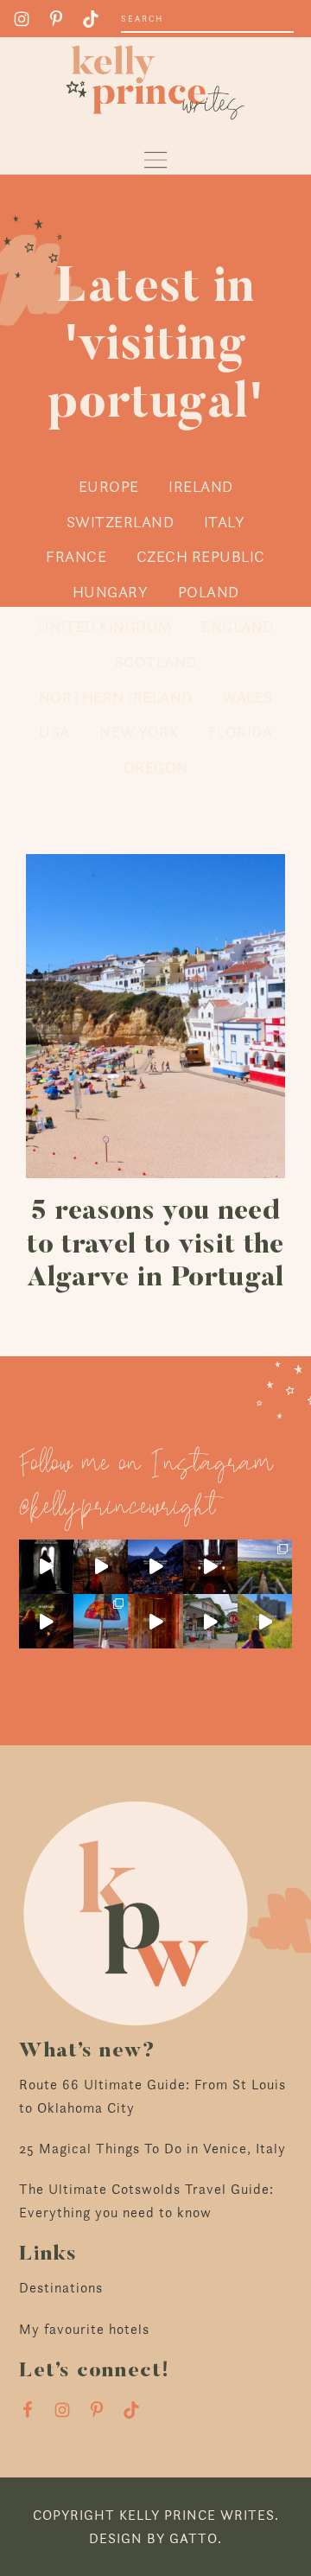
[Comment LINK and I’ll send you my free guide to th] (210, 1567)
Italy (225, 522)
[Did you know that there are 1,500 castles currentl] (265, 1621)
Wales (248, 697)
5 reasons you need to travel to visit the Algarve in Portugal (155, 1245)
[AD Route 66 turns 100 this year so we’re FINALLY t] (210, 1621)
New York (139, 732)
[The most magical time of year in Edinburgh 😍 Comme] (101, 1567)
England (238, 626)
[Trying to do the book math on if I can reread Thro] (155, 1567)
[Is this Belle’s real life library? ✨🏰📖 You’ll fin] (155, 1621)
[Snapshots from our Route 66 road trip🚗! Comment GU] (101, 1621)
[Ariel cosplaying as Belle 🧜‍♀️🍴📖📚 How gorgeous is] (265, 1567)
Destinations (61, 2288)
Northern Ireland (116, 697)
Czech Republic (201, 556)
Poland (209, 592)
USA (54, 732)
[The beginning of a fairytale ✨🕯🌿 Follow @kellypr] (46, 1621)
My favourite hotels (84, 2329)
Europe (109, 486)
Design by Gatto (153, 2538)
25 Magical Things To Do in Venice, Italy (152, 2149)
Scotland (156, 662)
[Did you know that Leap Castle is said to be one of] (46, 1567)
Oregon (156, 767)
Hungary (111, 592)
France (76, 556)
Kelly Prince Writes (155, 83)
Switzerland (121, 522)
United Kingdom (105, 626)
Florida (241, 732)
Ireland (201, 486)
